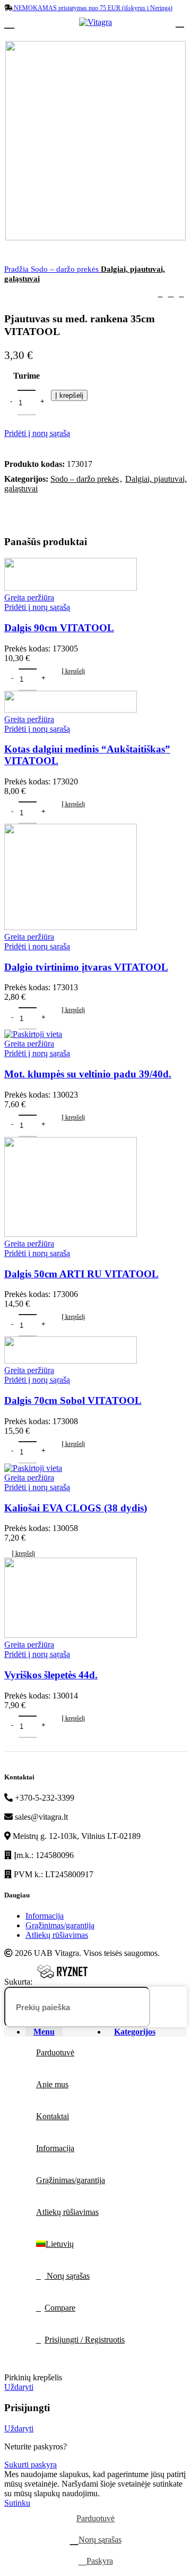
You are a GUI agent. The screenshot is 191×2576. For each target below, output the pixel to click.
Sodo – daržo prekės (66, 269)
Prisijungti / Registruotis (85, 2340)
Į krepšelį (69, 395)
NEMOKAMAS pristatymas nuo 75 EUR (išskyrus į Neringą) (92, 8)
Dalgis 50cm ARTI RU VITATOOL (81, 1274)
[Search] (172, 2007)
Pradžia (18, 269)
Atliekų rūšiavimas (57, 1935)
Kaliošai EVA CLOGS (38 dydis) (76, 1508)
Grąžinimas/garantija (60, 1925)
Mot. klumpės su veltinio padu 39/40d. (88, 1074)
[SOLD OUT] (33, 1468)
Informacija (45, 1916)
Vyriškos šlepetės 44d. (51, 1675)
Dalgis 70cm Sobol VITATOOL (73, 1400)
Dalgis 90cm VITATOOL (59, 628)
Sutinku (17, 2503)
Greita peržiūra (29, 597)
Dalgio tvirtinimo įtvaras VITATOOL (86, 967)
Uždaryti (19, 2387)
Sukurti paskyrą (31, 2465)
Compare (60, 2308)
